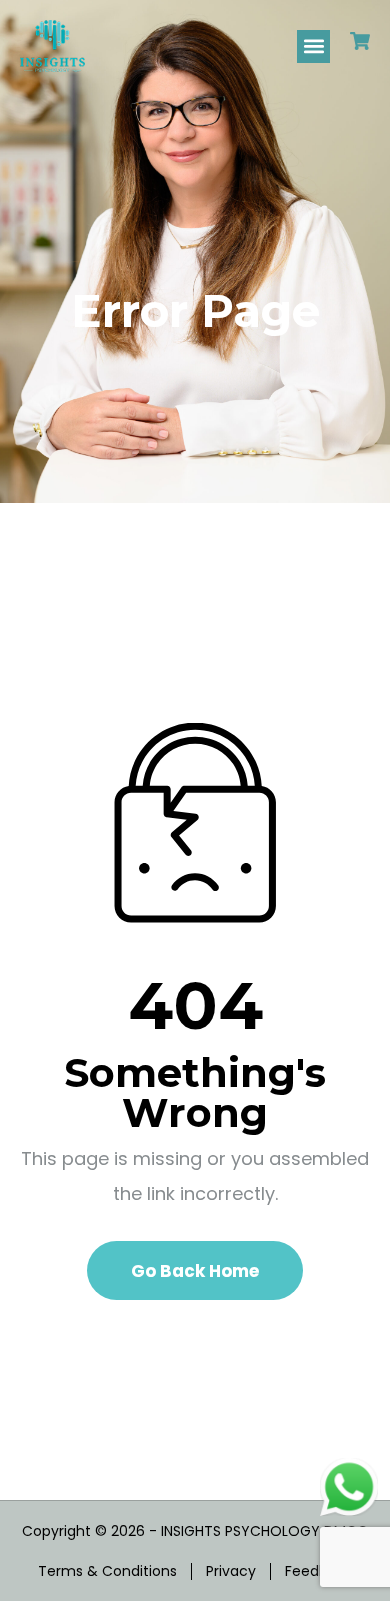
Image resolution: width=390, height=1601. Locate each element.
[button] (313, 46)
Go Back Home (195, 1271)
